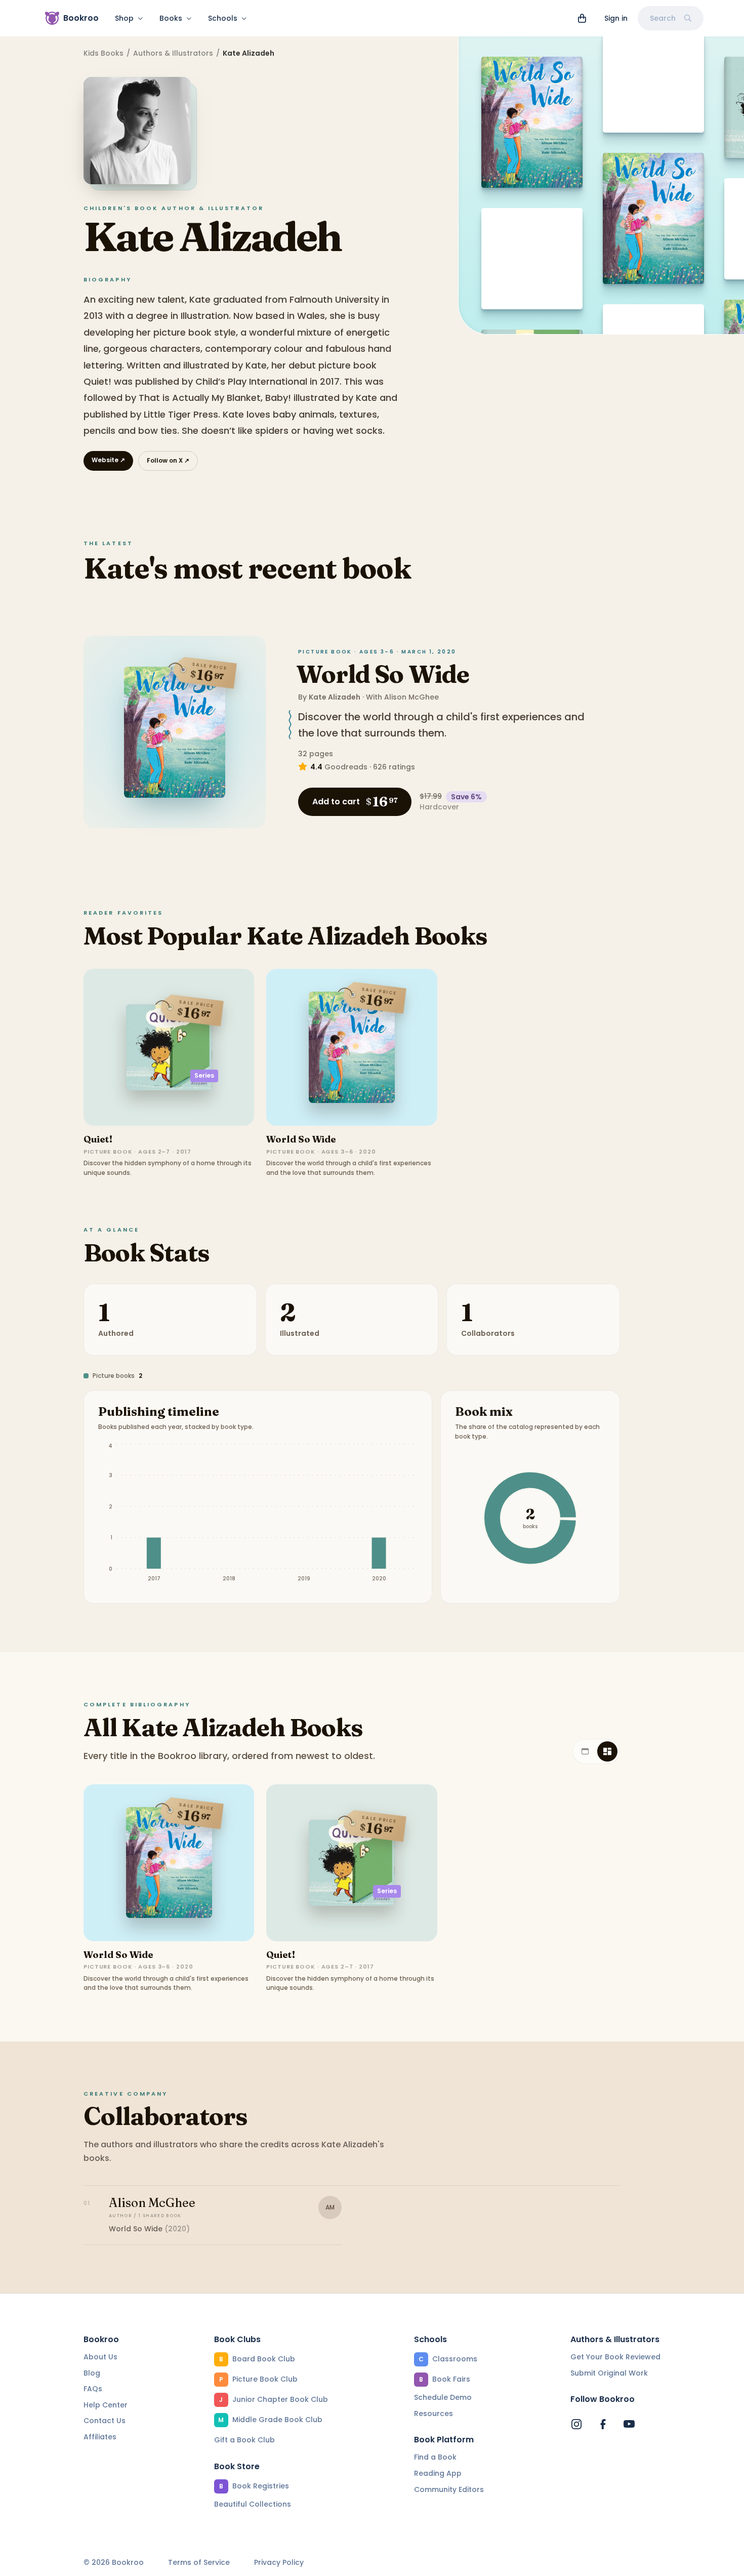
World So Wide (383, 674)
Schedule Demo (443, 2397)
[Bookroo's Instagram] (576, 2424)
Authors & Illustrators (173, 53)
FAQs (93, 2389)
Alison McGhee (411, 697)
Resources (433, 2414)
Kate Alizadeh (335, 697)
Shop (124, 18)
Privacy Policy (279, 2563)
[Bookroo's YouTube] (629, 2424)
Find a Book (435, 2457)
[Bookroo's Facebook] (603, 2424)
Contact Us (105, 2421)
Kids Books (104, 53)
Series (204, 1075)
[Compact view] (607, 1751)
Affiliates (100, 2437)
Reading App (438, 2473)
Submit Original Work (609, 2373)
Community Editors (449, 2489)
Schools (223, 18)
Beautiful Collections (253, 2504)
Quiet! (98, 1139)
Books (171, 18)
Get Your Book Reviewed (615, 2357)
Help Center (106, 2405)
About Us (100, 2357)
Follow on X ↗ (168, 460)
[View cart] (582, 18)
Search (663, 18)
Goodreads (346, 767)
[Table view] (585, 1751)
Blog (92, 2373)
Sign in (616, 18)
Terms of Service (199, 2563)
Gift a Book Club (244, 2440)
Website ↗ (108, 460)
